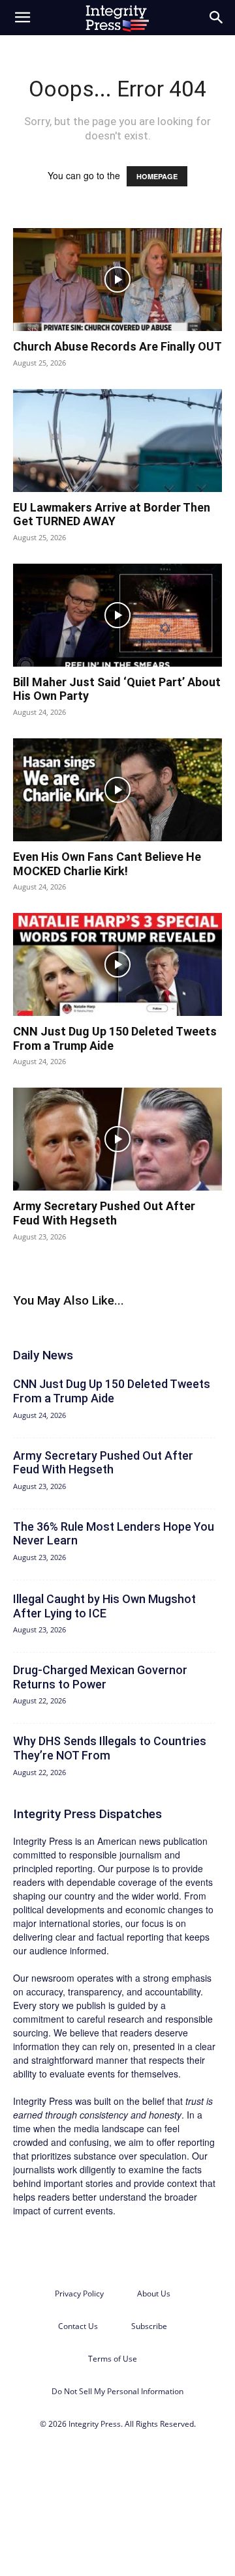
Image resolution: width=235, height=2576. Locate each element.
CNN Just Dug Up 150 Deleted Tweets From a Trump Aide (112, 1391)
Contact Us (78, 2326)
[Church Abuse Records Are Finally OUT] (117, 280)
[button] (22, 18)
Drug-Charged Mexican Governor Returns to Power (100, 1677)
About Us (154, 2294)
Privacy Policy (79, 2294)
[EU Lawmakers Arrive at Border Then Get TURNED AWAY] (117, 441)
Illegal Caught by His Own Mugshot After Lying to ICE (104, 1606)
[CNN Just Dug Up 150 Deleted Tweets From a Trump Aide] (117, 964)
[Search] (217, 18)
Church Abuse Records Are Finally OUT (117, 346)
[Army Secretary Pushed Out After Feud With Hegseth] (117, 1139)
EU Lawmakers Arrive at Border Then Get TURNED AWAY (112, 514)
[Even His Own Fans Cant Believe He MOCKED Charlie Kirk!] (117, 790)
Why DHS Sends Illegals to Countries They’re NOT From (110, 1748)
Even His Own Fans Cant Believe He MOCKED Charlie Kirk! (107, 864)
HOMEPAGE (157, 176)
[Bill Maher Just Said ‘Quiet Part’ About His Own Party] (117, 615)
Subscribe (149, 2326)
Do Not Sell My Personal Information (117, 2391)
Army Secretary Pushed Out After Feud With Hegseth (104, 1213)
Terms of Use (113, 2359)
